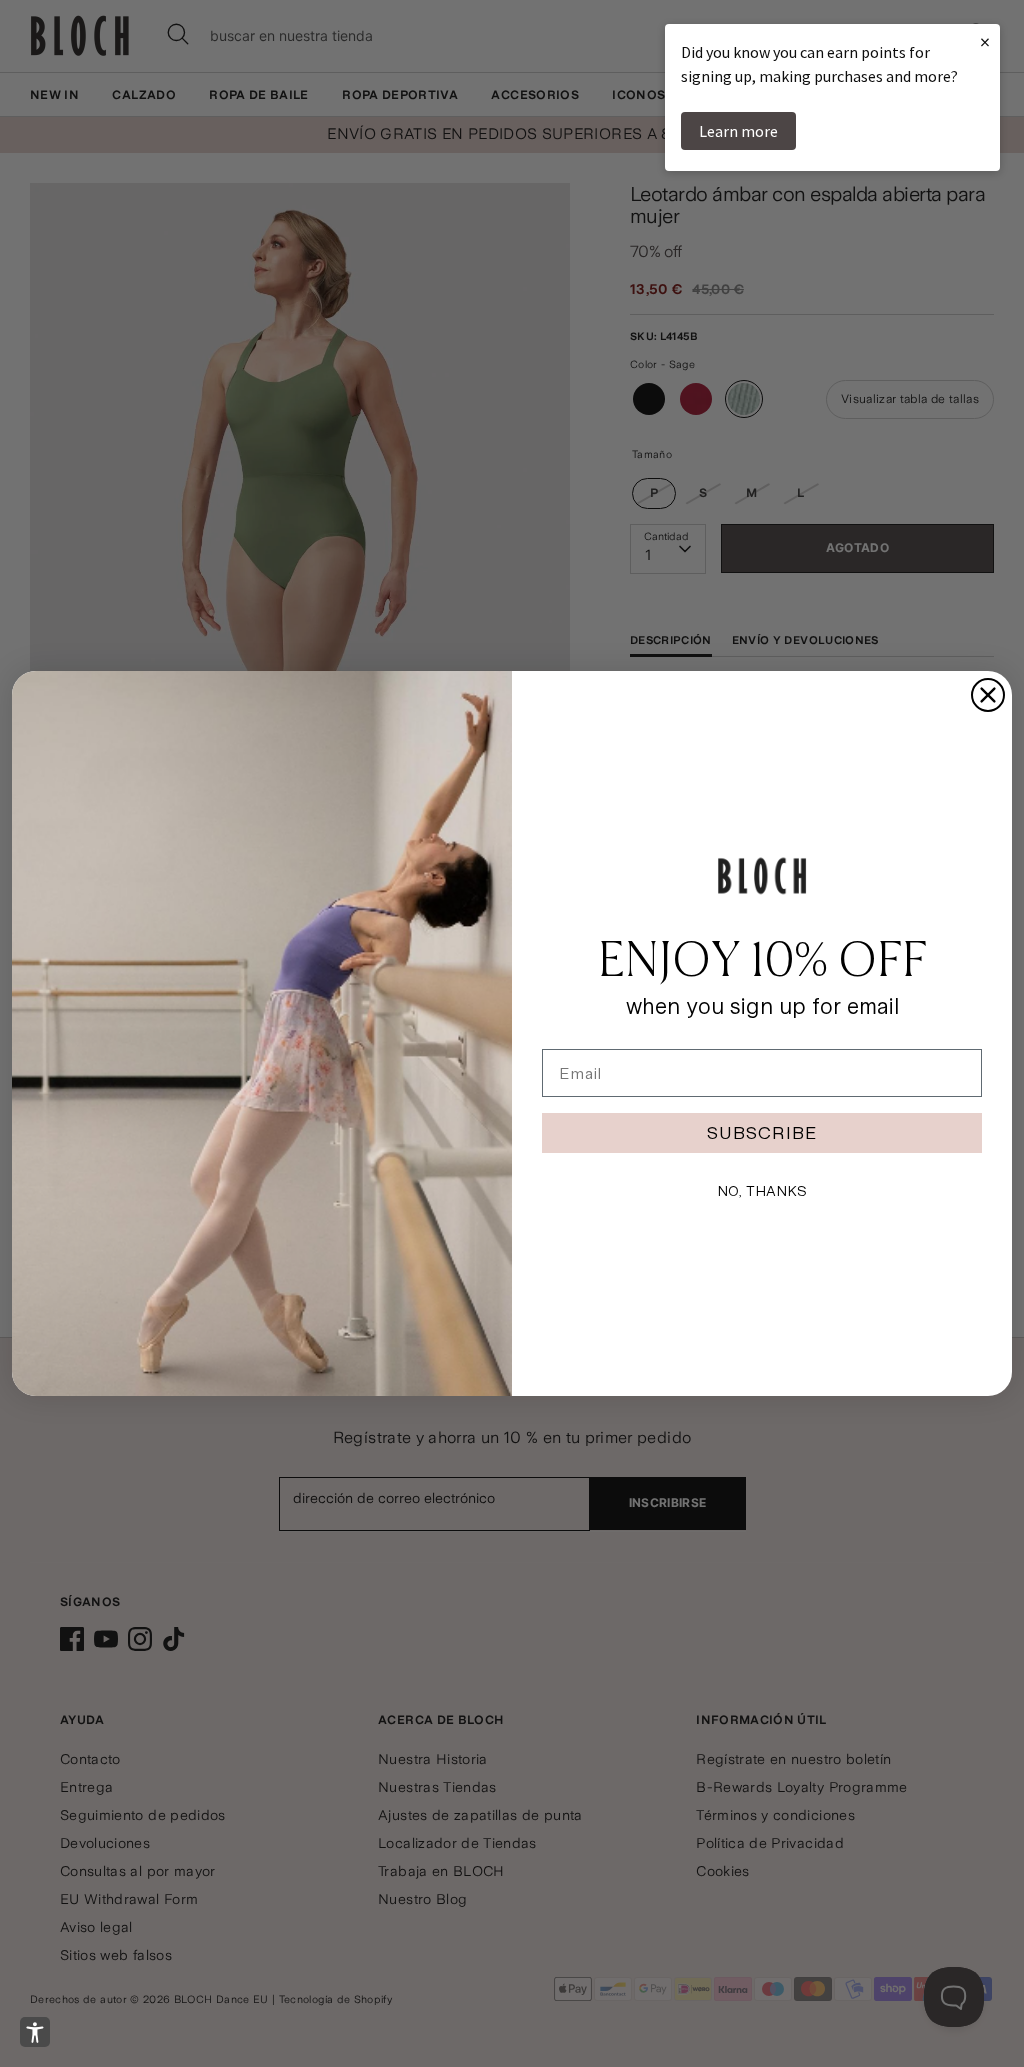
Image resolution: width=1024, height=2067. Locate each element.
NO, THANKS (762, 1191)
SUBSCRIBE (762, 1132)
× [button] (985, 41)
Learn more (738, 131)
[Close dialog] (988, 695)
